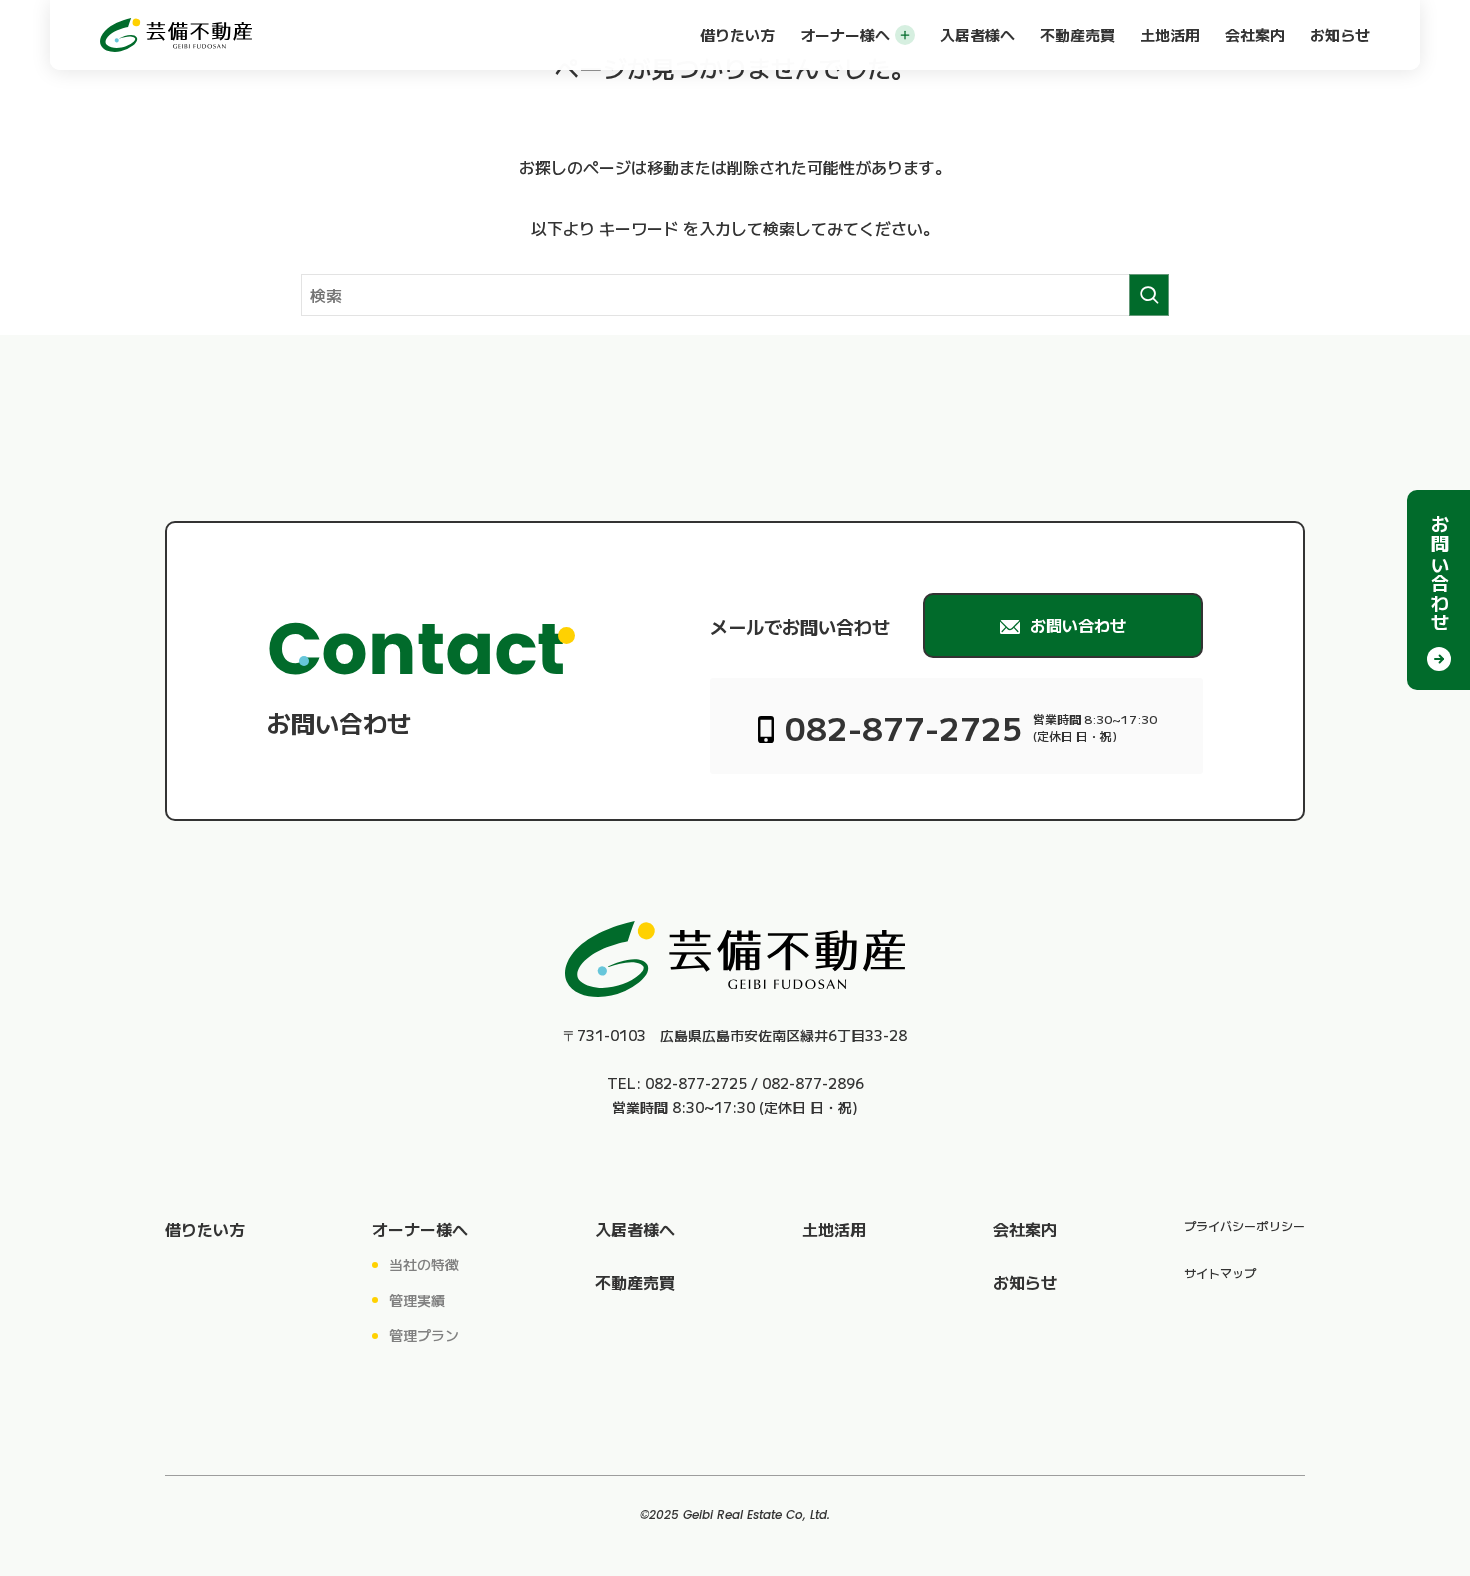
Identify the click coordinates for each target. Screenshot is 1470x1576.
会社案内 (1255, 34)
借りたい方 (737, 34)
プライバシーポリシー (1244, 1225)
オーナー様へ (845, 34)
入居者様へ (977, 34)
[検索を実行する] (1149, 295)
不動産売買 (1077, 34)
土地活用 (1170, 34)
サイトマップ (1220, 1272)
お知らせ (1340, 34)
